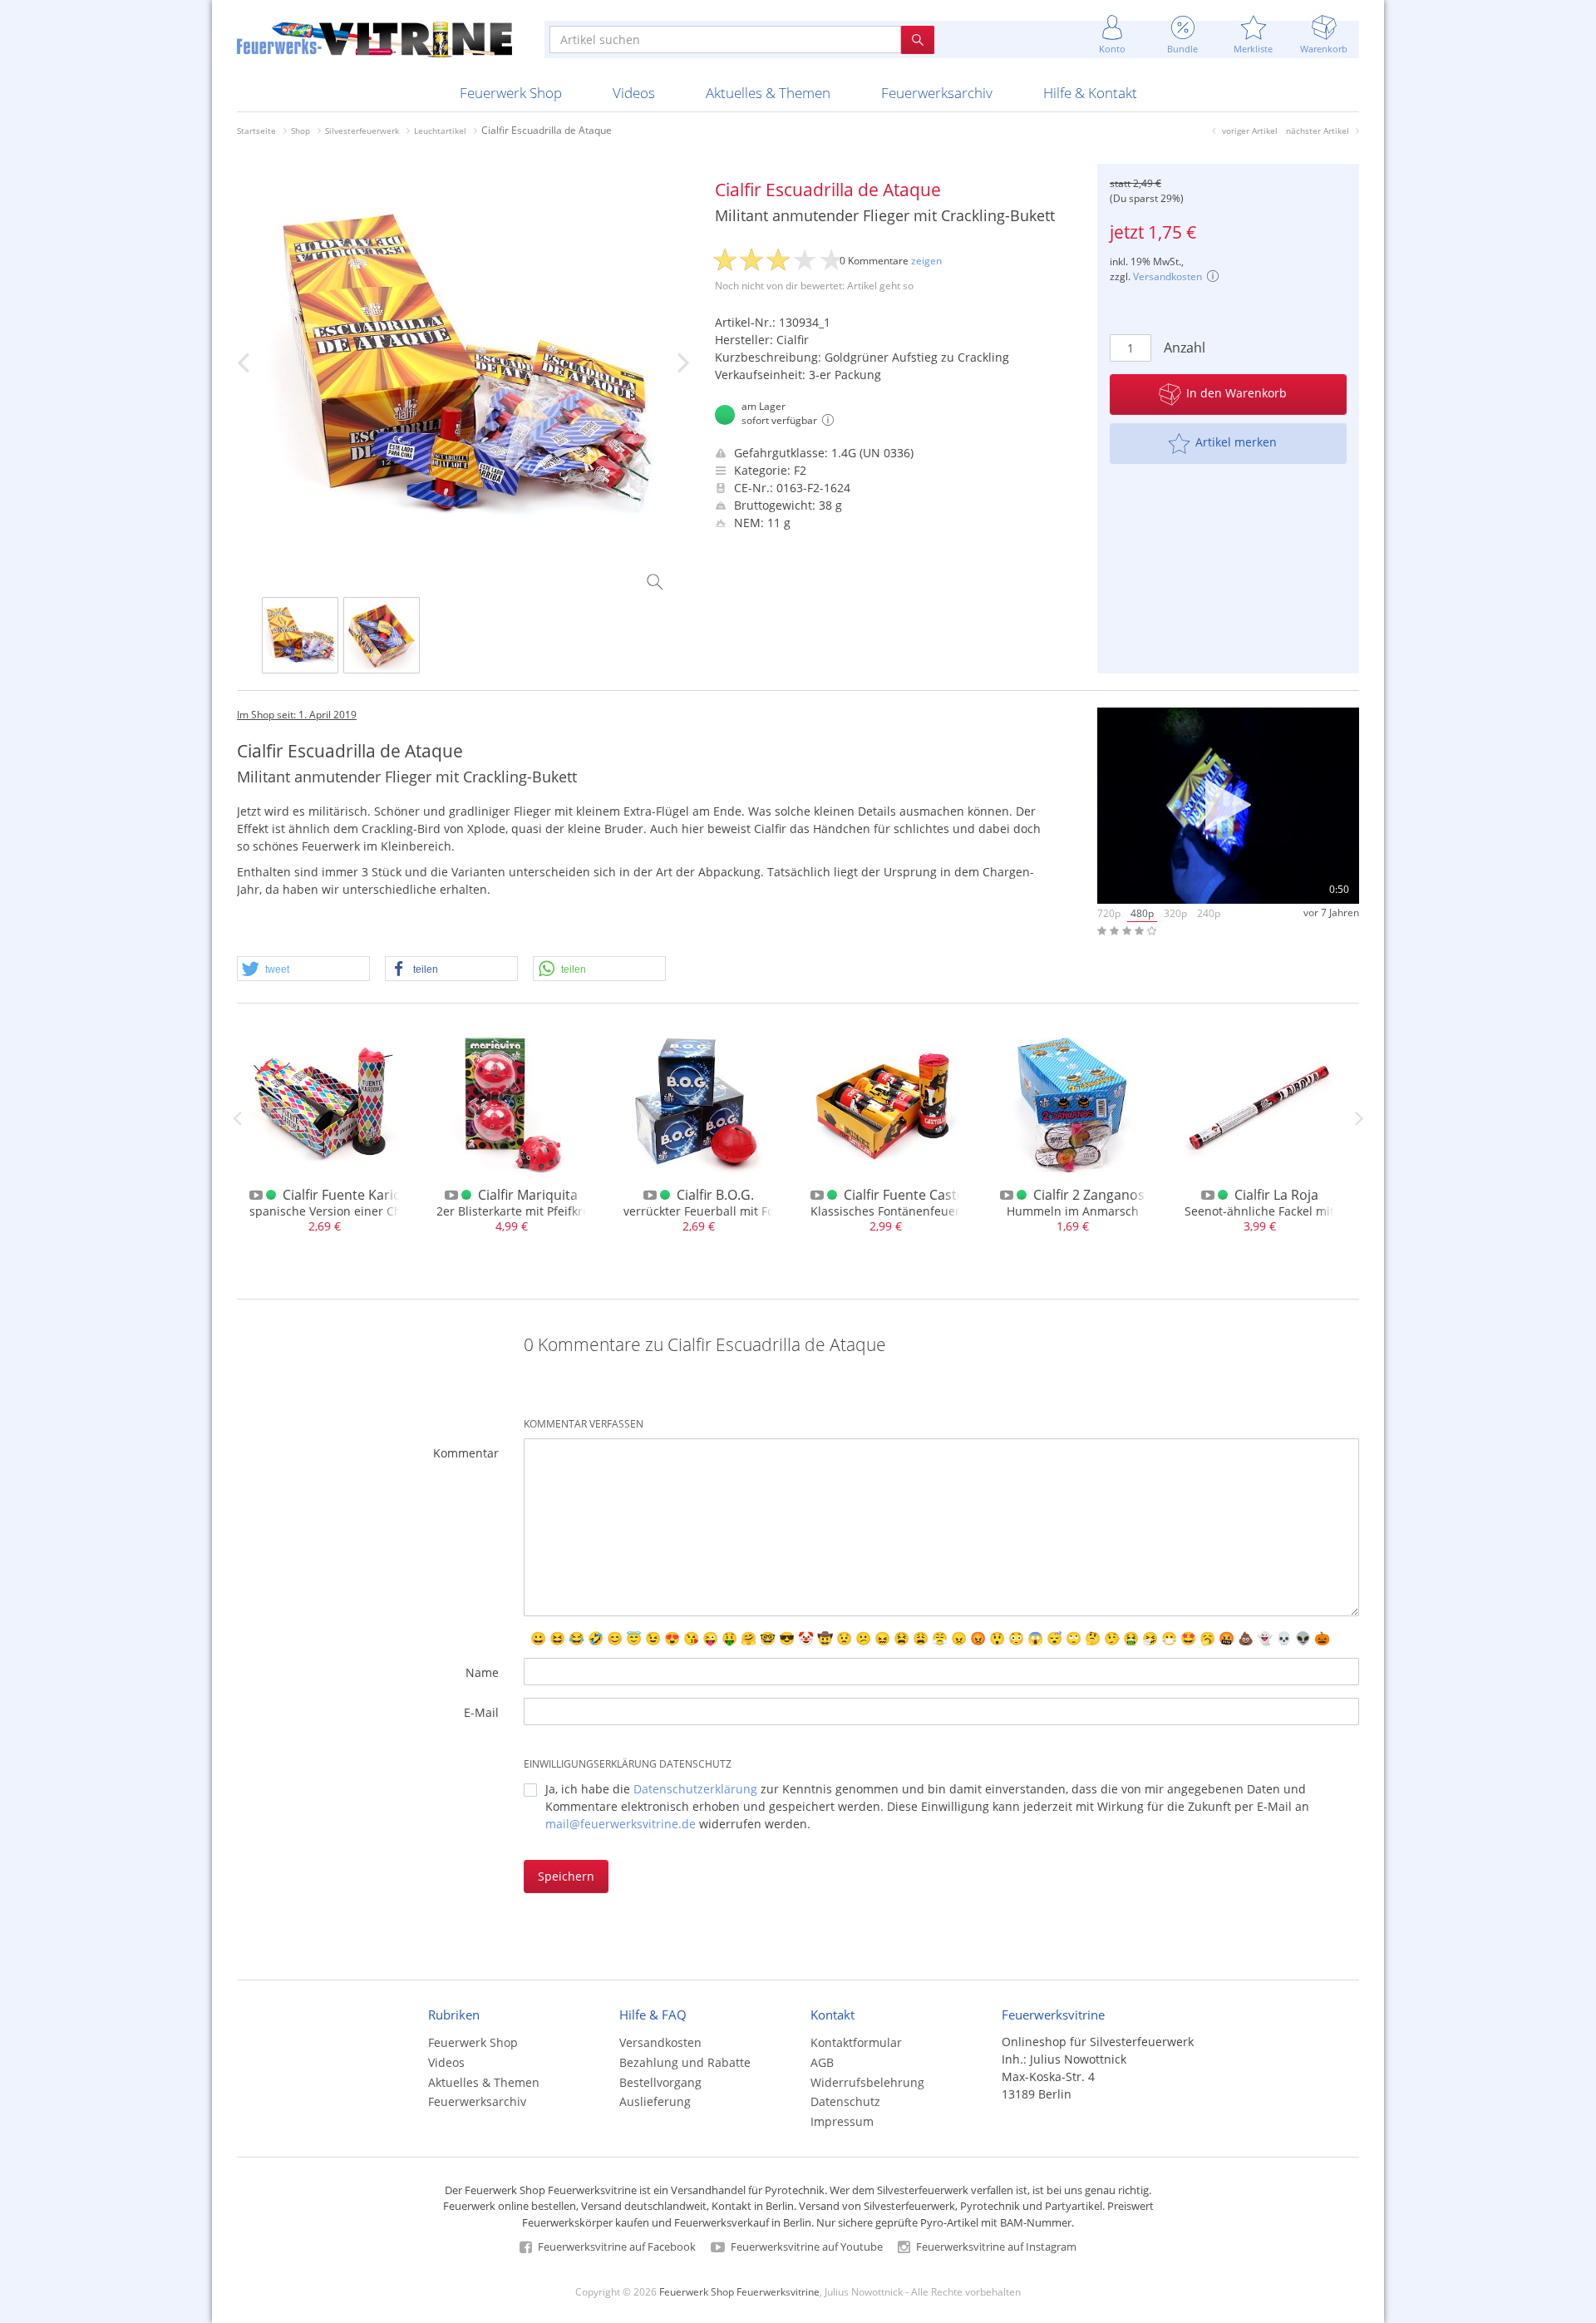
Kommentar (466, 1453)
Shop (300, 131)
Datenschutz (845, 2101)
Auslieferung (655, 2101)
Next (1359, 1118)
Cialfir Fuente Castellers (917, 1195)
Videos (634, 93)
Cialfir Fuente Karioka (349, 1195)
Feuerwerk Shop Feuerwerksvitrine (739, 2291)
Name (482, 1672)
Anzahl (1185, 348)
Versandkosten (1167, 276)
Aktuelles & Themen (768, 93)
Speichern (566, 1876)
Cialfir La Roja (1276, 1195)
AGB (822, 2062)
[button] (303, 969)
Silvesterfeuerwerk (362, 131)
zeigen (926, 261)
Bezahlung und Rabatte (685, 2062)
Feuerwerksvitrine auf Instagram (995, 2247)
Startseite (256, 131)
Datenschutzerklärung (695, 1789)
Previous (237, 1118)
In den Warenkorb (1236, 393)
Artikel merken (1236, 442)
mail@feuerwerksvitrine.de (621, 1824)
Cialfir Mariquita (528, 1195)
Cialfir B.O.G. (715, 1195)
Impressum (842, 2121)
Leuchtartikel (440, 131)
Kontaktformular (856, 2042)
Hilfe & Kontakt (1090, 93)
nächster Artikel (1318, 131)
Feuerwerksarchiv (937, 93)
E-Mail (481, 1712)
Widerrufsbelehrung (867, 2082)
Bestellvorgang (660, 2082)
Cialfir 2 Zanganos (1089, 1195)
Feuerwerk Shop (511, 93)
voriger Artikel (1250, 131)
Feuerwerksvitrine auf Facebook (616, 2247)
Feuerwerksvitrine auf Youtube (805, 2247)
